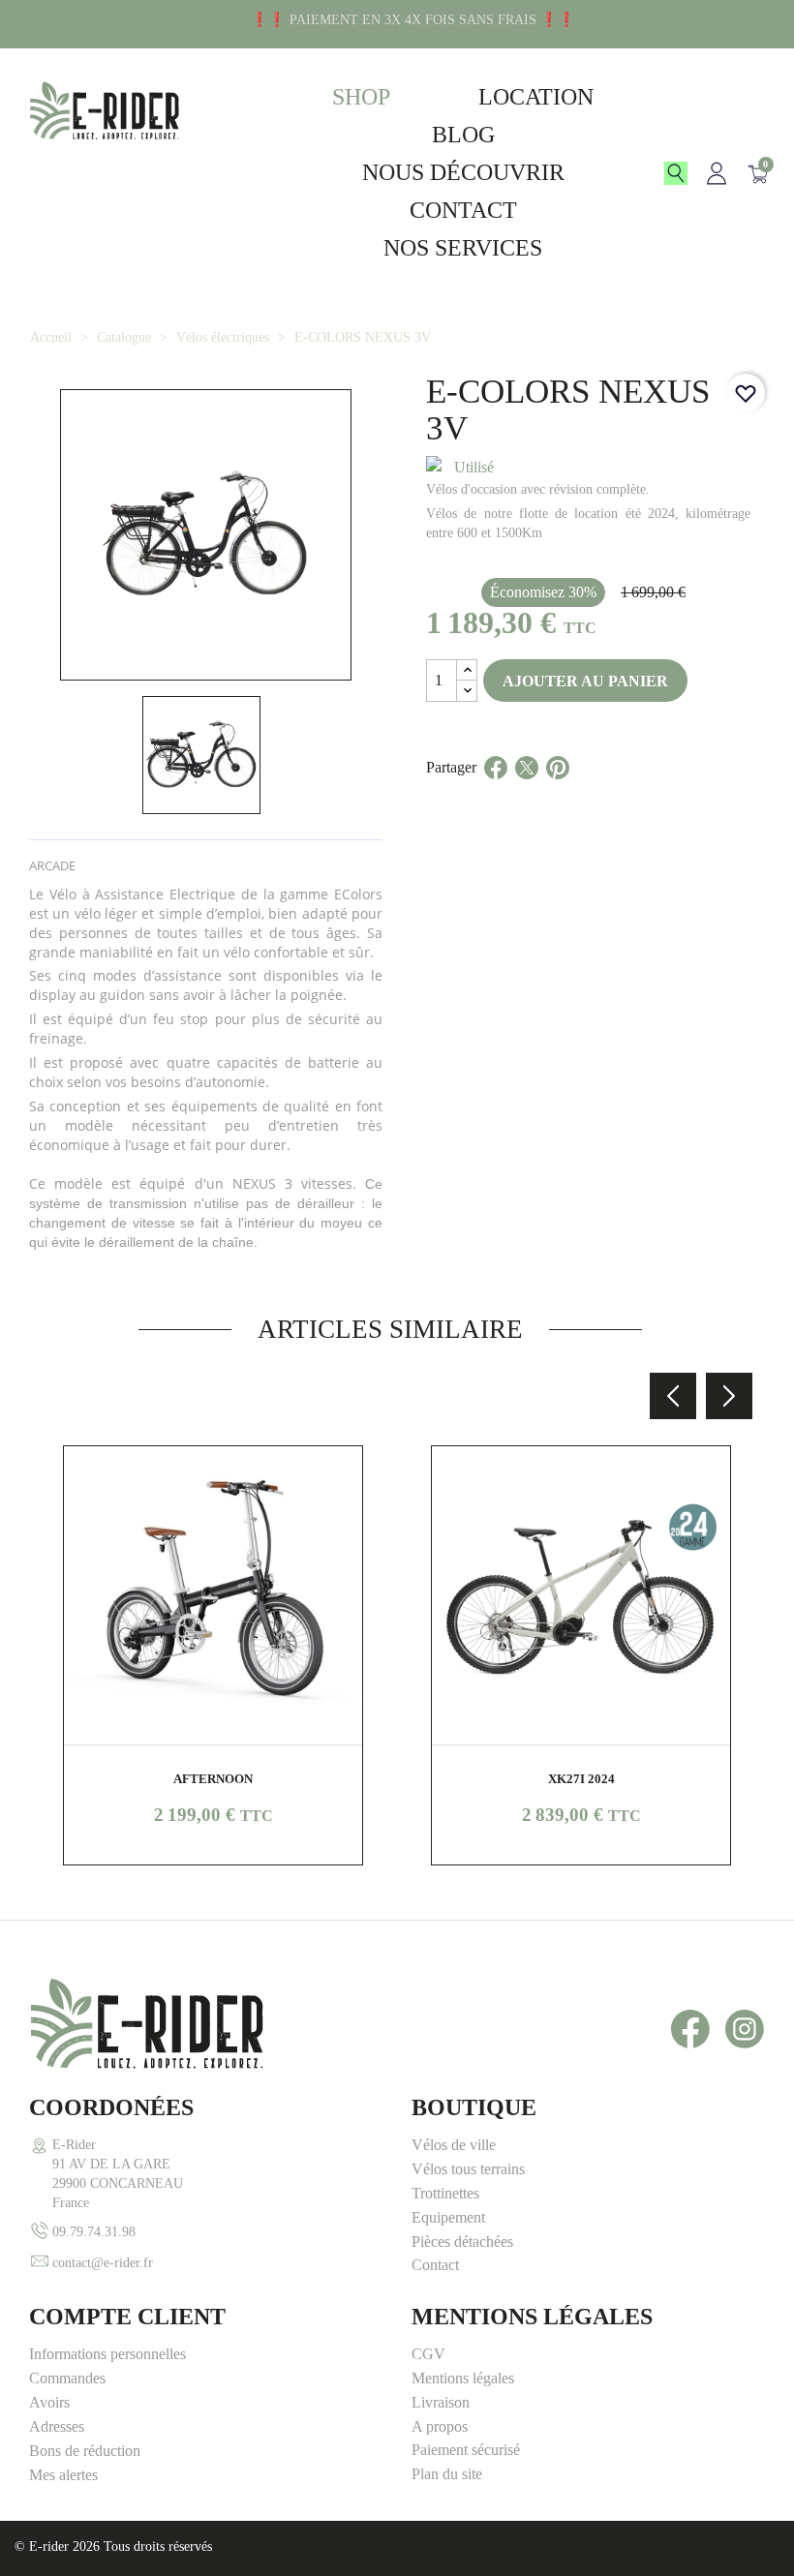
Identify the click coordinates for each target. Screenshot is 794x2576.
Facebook (690, 2029)
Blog (463, 135)
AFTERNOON (213, 1779)
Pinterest (558, 791)
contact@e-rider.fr (103, 2262)
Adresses (57, 2426)
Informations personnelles (107, 2354)
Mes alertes (63, 2475)
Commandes (67, 2378)
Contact (463, 210)
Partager (496, 791)
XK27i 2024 (581, 1779)
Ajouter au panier (585, 681)
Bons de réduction (85, 2451)
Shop (361, 97)
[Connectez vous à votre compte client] (717, 173)
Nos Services (463, 248)
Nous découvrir (463, 172)
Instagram (745, 2029)
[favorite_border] (746, 393)
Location (536, 97)
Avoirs (49, 2402)
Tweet (527, 791)
